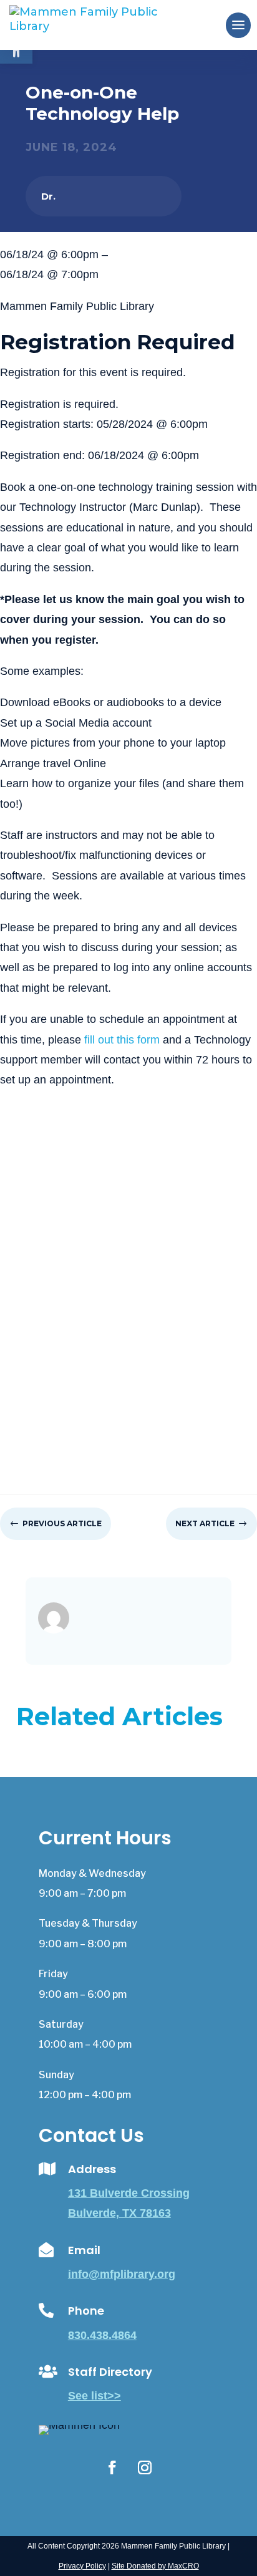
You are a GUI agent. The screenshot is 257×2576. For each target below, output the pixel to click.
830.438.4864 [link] (102, 2335)
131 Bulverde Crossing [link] (129, 2193)
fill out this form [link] (122, 1040)
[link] (104, 24)
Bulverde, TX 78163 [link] (119, 2213)
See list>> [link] (95, 2396)
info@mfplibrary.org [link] (122, 2274)
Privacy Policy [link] (82, 2566)
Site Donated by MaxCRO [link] (155, 2566)
